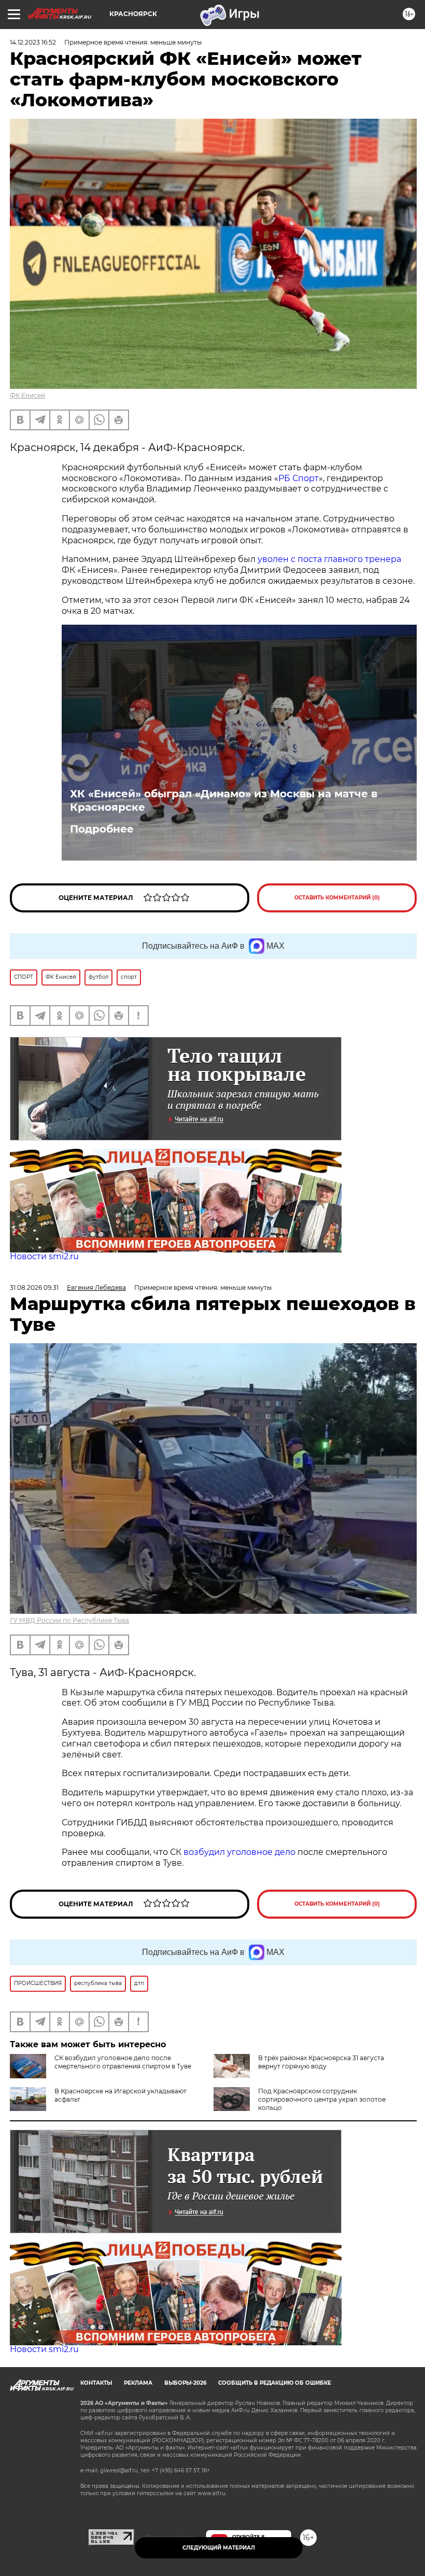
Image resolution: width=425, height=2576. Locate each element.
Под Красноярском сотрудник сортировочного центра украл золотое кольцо (322, 2099)
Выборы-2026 (185, 2383)
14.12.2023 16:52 (33, 42)
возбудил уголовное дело (239, 1852)
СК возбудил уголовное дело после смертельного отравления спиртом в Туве (123, 2062)
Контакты (96, 2383)
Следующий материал (219, 2548)
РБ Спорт (299, 478)
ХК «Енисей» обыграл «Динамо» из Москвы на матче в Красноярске (224, 800)
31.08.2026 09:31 (34, 1287)
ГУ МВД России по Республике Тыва (69, 1620)
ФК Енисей (27, 395)
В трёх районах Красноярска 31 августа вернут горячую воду (321, 2062)
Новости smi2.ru (44, 1256)
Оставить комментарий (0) (337, 898)
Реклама (138, 2383)
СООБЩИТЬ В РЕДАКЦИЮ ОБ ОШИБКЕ (275, 2383)
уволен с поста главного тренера (329, 559)
